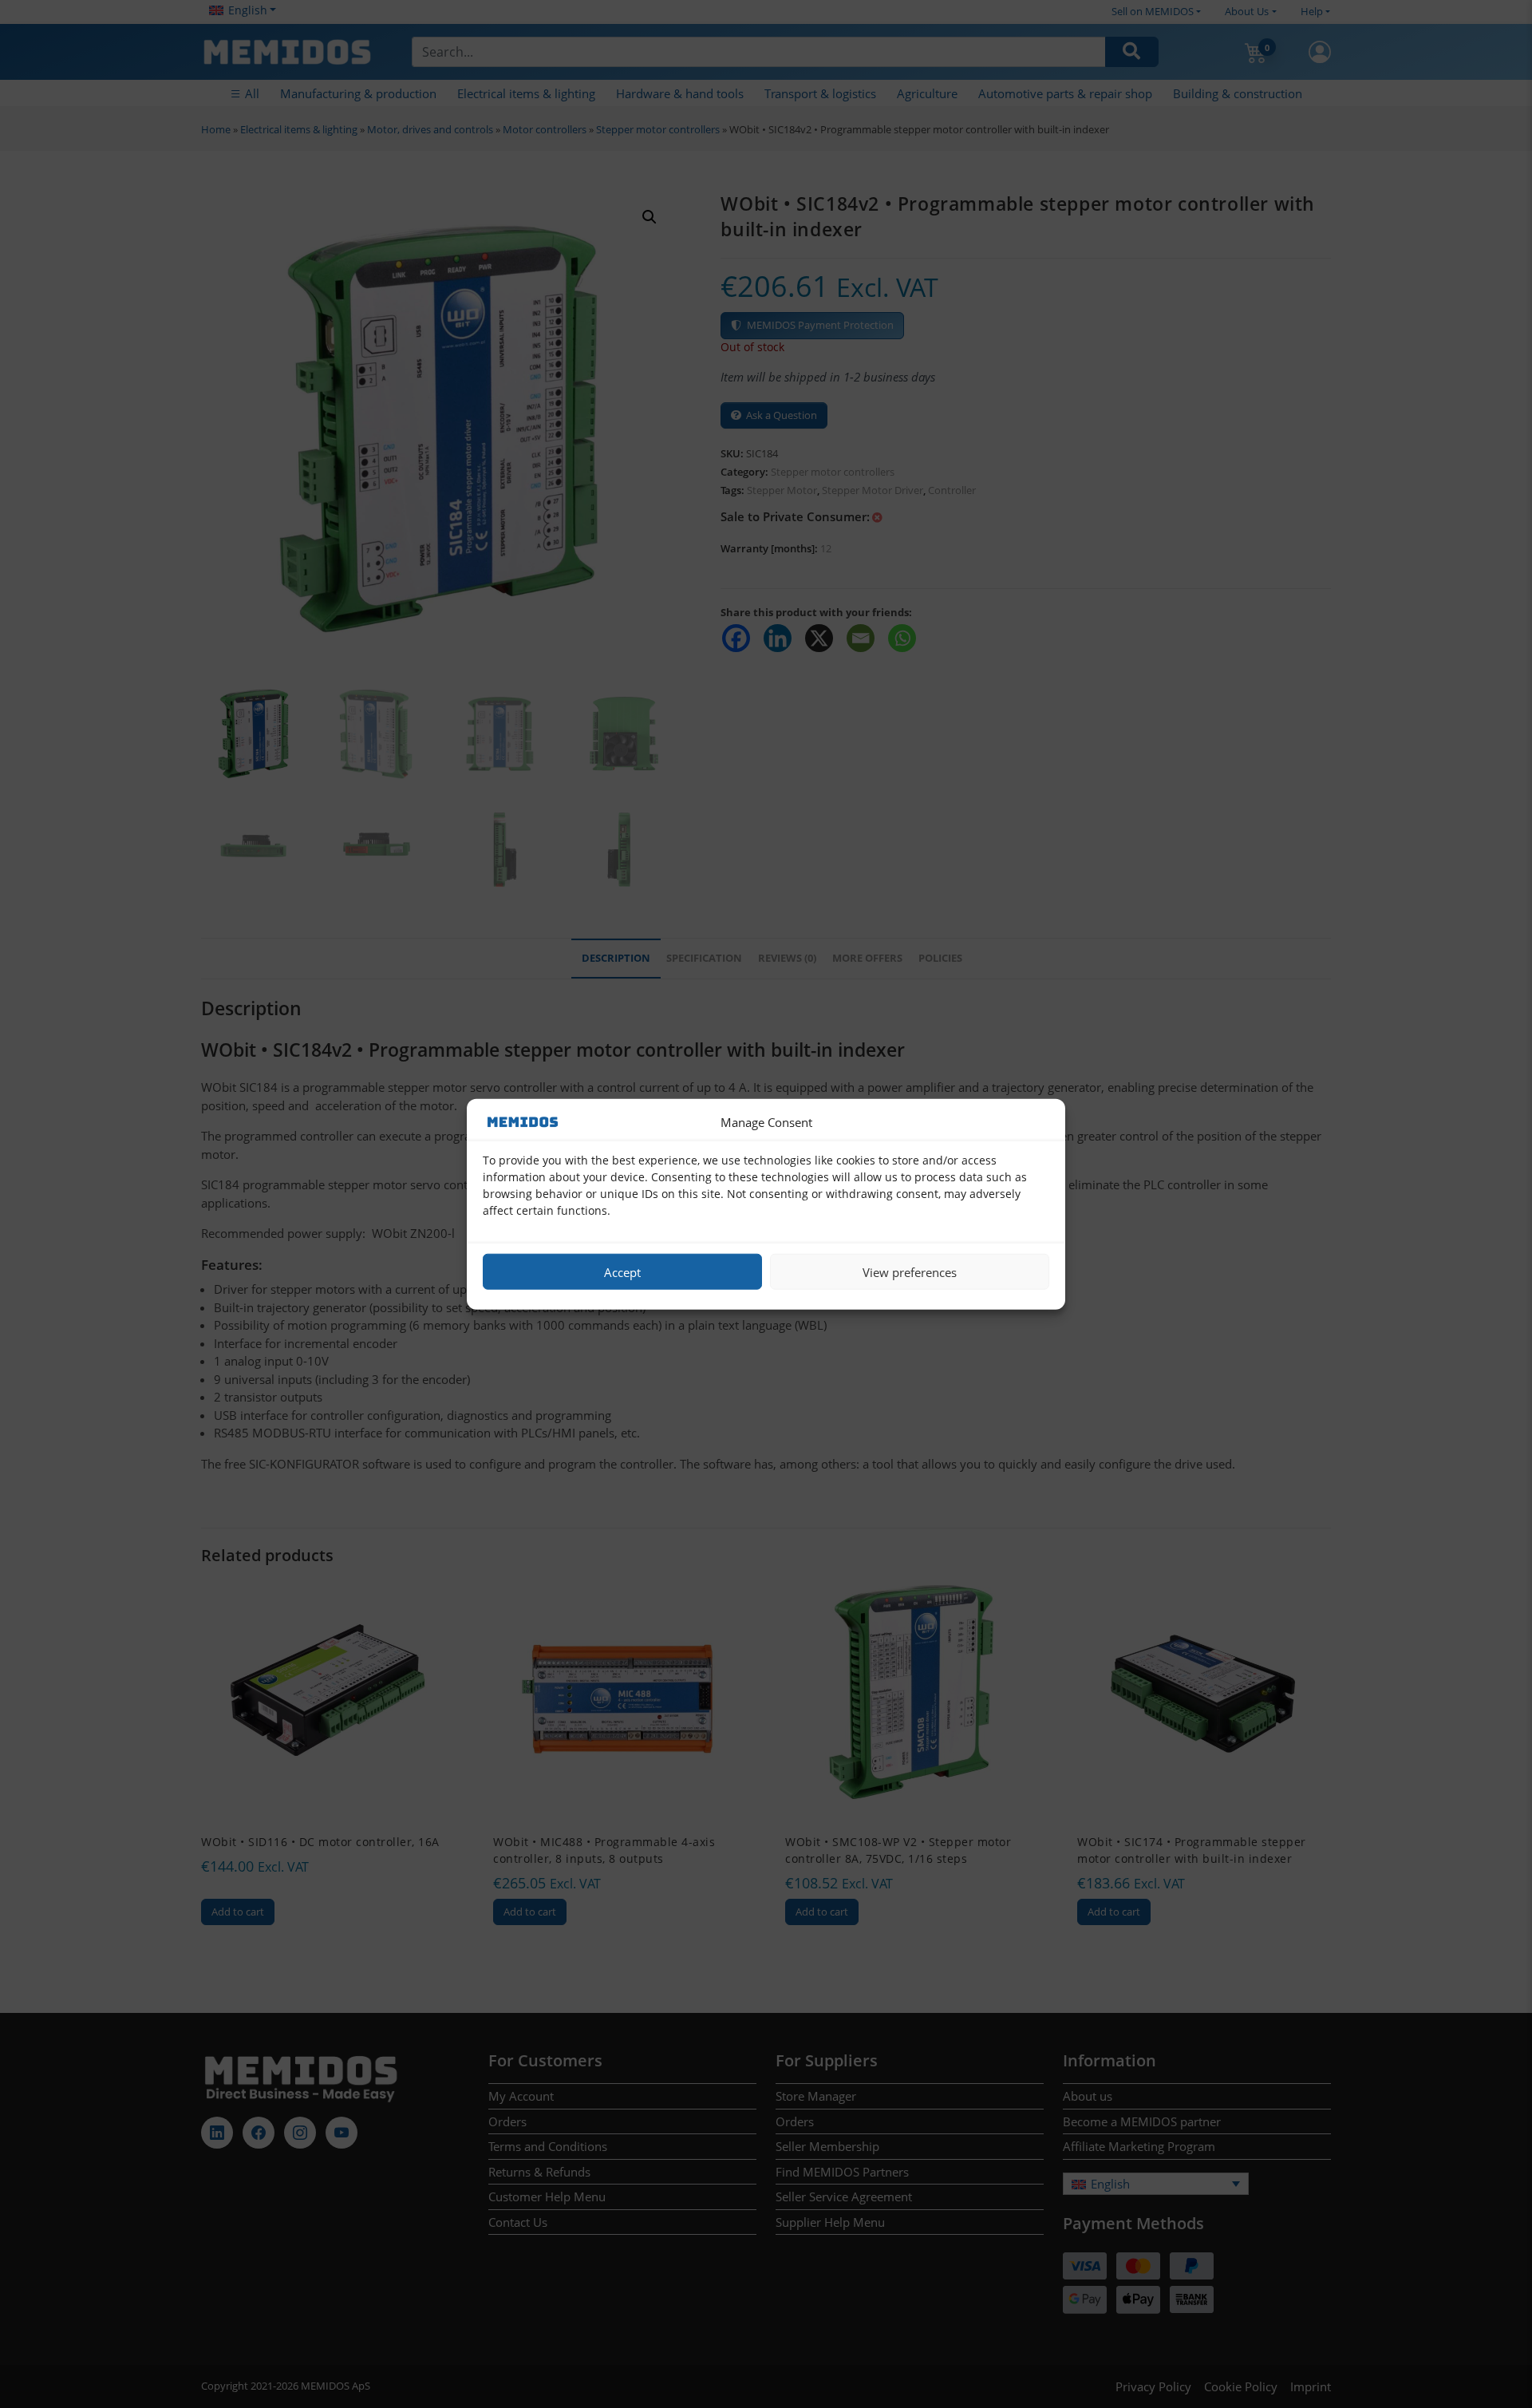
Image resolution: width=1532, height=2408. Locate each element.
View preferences (910, 1271)
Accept (622, 1271)
